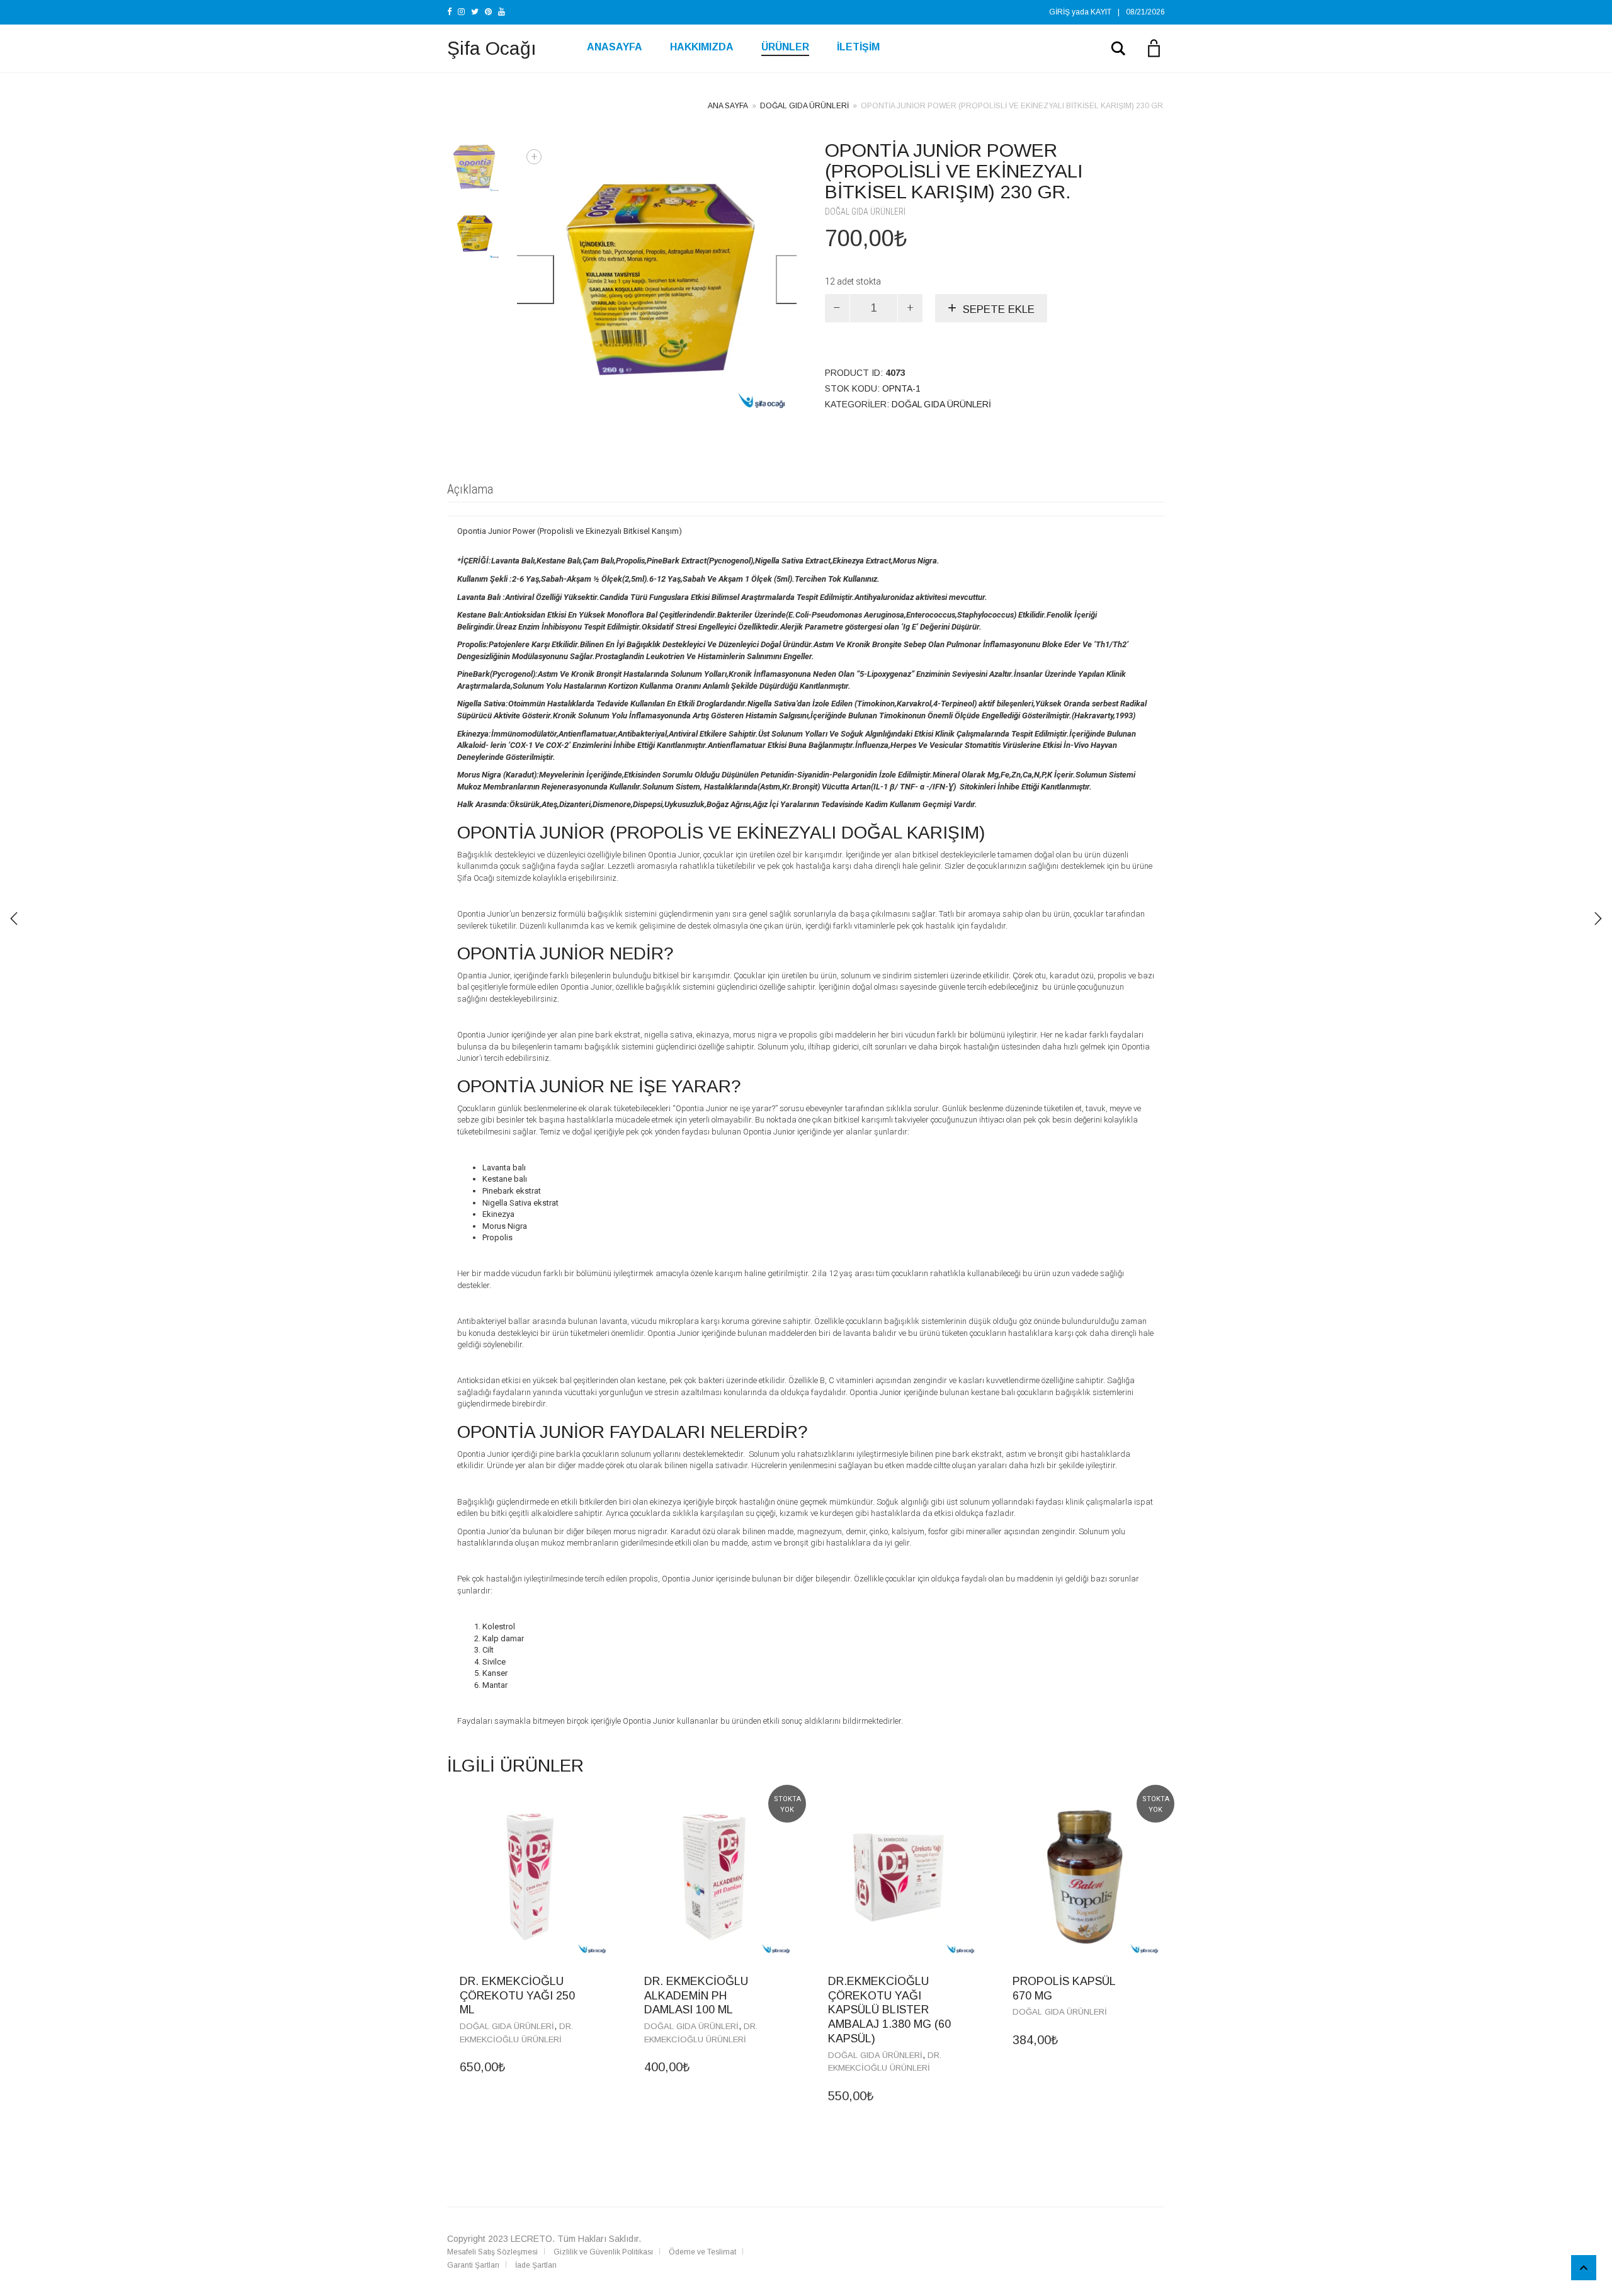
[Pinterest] (488, 12)
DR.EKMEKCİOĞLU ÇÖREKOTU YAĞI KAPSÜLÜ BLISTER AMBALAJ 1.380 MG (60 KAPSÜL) (889, 2010)
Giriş (1059, 12)
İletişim (858, 47)
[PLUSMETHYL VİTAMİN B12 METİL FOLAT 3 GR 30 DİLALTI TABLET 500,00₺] (1598, 919)
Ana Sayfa (728, 106)
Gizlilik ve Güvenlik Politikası (603, 2252)
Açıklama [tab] (470, 489)
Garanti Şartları (473, 2265)
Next (794, 280)
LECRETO (531, 2239)
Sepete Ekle (999, 309)
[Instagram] (461, 12)
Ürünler (785, 47)
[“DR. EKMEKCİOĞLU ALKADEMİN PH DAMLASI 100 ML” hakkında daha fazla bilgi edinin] (784, 1981)
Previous (528, 280)
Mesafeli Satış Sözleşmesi (492, 2252)
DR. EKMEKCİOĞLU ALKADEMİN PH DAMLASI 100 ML (696, 1996)
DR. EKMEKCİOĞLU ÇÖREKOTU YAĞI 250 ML (517, 1996)
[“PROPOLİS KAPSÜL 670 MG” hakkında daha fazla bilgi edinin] (1152, 1981)
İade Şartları (536, 2265)
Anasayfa (615, 47)
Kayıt (1101, 12)
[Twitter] (475, 12)
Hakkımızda (702, 47)
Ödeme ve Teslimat (702, 2252)
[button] (600, 1981)
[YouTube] (502, 12)
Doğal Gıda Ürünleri (804, 106)
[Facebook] (449, 12)
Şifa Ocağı (492, 48)
